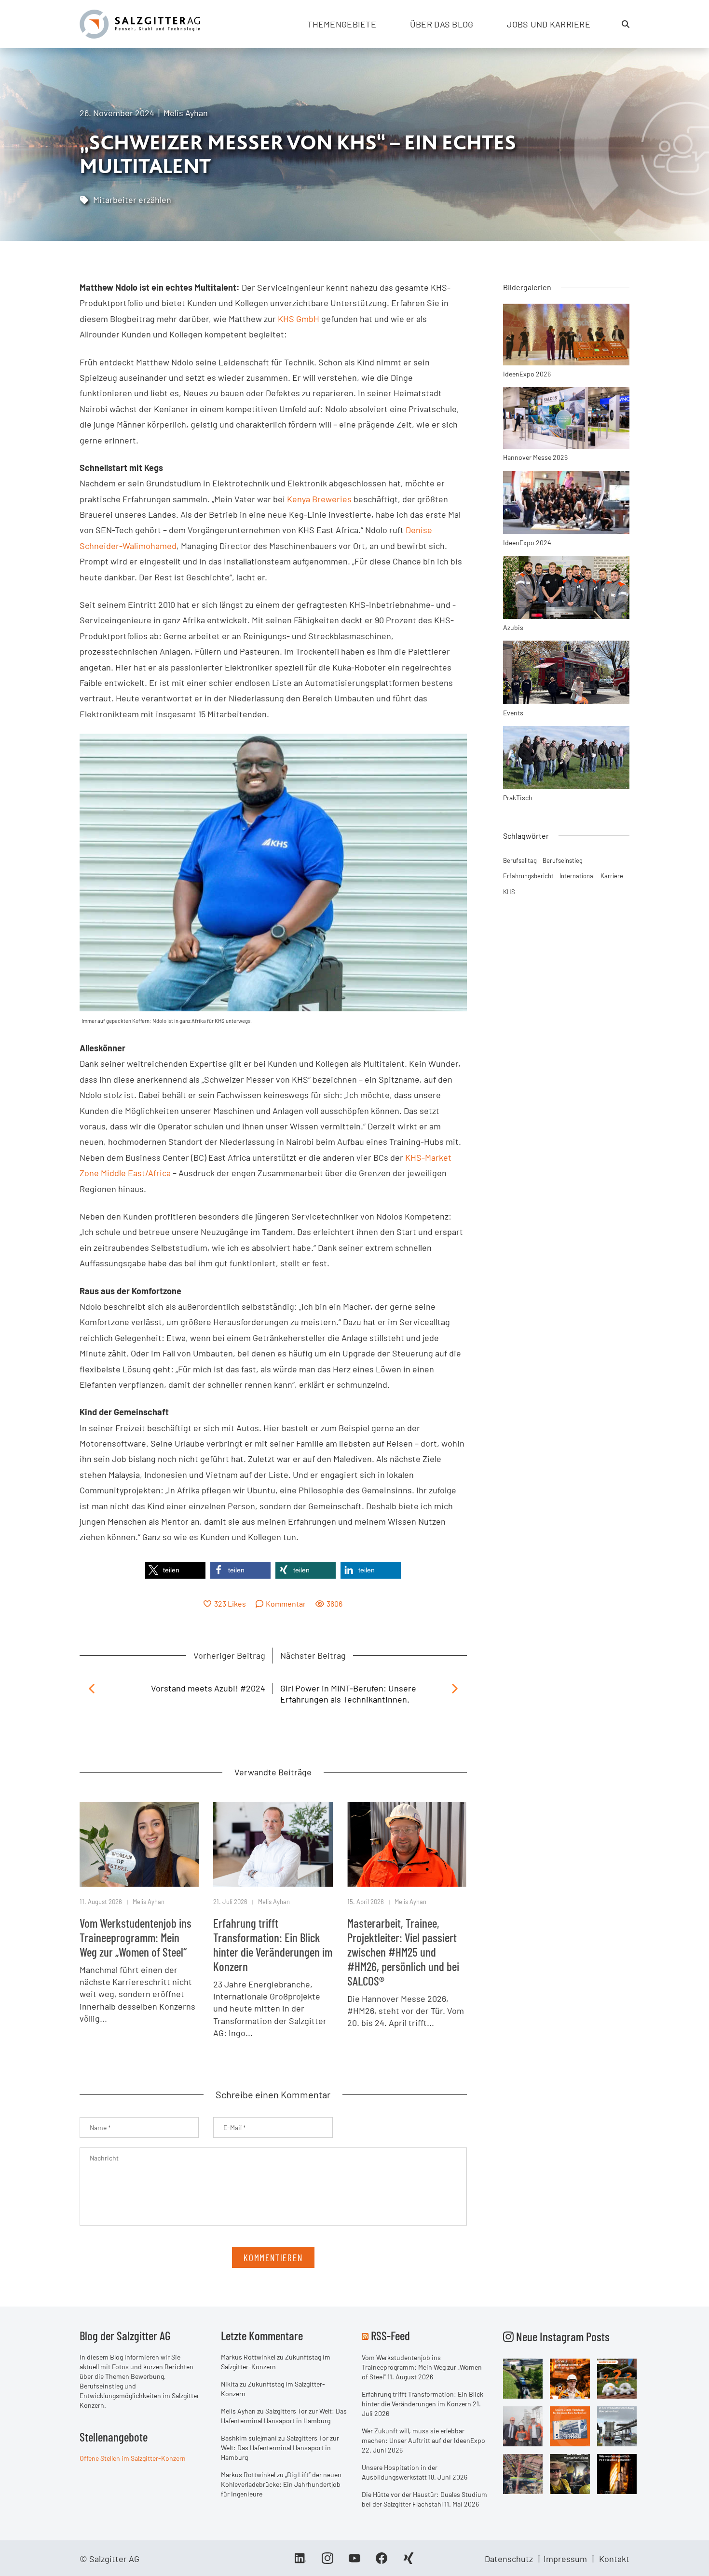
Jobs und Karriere (549, 24)
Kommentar (286, 1603)
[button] (175, 1570)
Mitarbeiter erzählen (132, 200)
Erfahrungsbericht (528, 876)
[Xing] (409, 2562)
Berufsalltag (520, 860)
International (577, 876)
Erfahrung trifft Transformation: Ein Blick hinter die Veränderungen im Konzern (273, 1945)
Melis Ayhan (186, 113)
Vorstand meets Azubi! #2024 (208, 1688)
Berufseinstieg (563, 860)
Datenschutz (509, 2559)
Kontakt (614, 2559)
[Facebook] (382, 2562)
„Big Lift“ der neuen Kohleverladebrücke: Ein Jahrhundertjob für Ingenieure (281, 2484)
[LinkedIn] (300, 2562)
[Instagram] (327, 2562)
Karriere (612, 876)
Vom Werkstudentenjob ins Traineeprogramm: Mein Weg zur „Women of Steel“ (136, 1937)
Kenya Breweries (320, 499)
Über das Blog (442, 24)
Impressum (565, 2559)
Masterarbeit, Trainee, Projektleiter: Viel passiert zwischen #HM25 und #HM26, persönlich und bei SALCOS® (403, 1952)
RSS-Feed (390, 2335)
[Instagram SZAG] (523, 2378)
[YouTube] (354, 2562)
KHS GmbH (299, 319)
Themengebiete (342, 24)
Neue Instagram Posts (562, 2336)
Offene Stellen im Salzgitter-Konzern (133, 2458)
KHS (509, 892)
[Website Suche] (626, 24)
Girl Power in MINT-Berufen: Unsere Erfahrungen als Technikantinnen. (348, 1694)
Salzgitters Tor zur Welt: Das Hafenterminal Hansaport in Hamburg (280, 2448)
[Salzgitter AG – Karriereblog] (140, 23)
